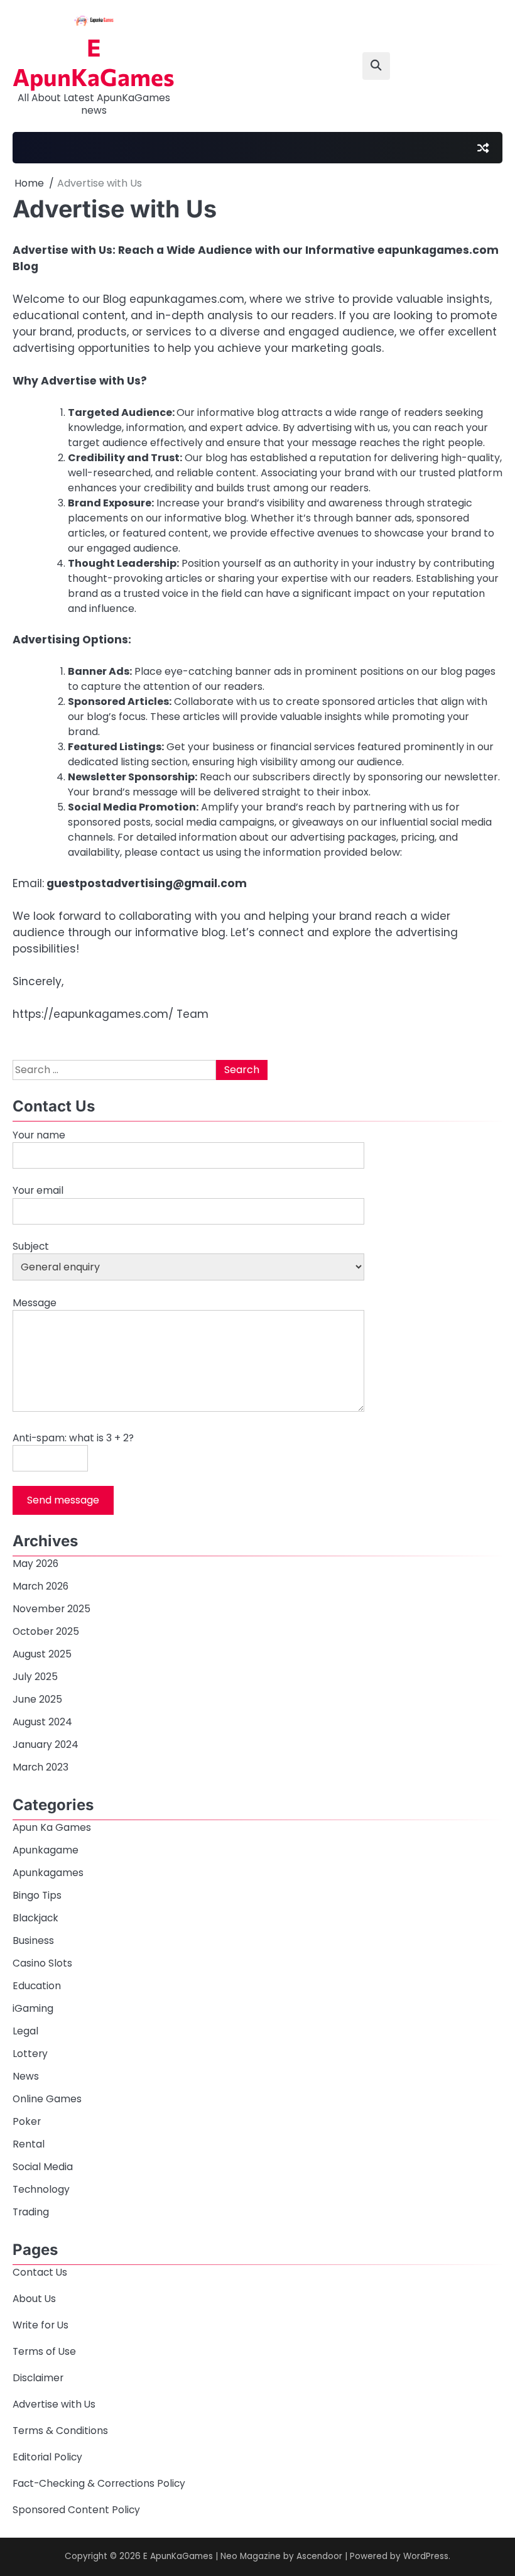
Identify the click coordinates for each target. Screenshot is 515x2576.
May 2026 (35, 1564)
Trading (31, 2212)
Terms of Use (44, 2351)
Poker (27, 2121)
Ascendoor (319, 2556)
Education (37, 1986)
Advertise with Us (54, 2404)
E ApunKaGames (94, 62)
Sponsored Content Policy (76, 2510)
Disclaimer (38, 2378)
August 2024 (42, 1722)
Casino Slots (42, 1963)
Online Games (47, 2099)
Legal (25, 2031)
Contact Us (40, 2272)
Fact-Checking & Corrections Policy (99, 2483)
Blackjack (35, 1918)
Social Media (43, 2167)
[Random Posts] (483, 148)
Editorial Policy (47, 2457)
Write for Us (41, 2325)
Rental (29, 2144)
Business (33, 1940)
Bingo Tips (37, 1895)
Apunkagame (46, 1850)
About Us (34, 2299)
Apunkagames (48, 1873)
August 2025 (42, 1654)
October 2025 (46, 1631)
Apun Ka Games (52, 1827)
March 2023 (41, 1767)
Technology (41, 2189)
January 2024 (46, 1744)
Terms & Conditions (60, 2431)
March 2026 (41, 1586)
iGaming (33, 2008)
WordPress (426, 2556)
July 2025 (35, 1677)
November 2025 (51, 1609)
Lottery (30, 2054)
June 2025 (37, 1699)
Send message (63, 1500)
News (26, 2076)
